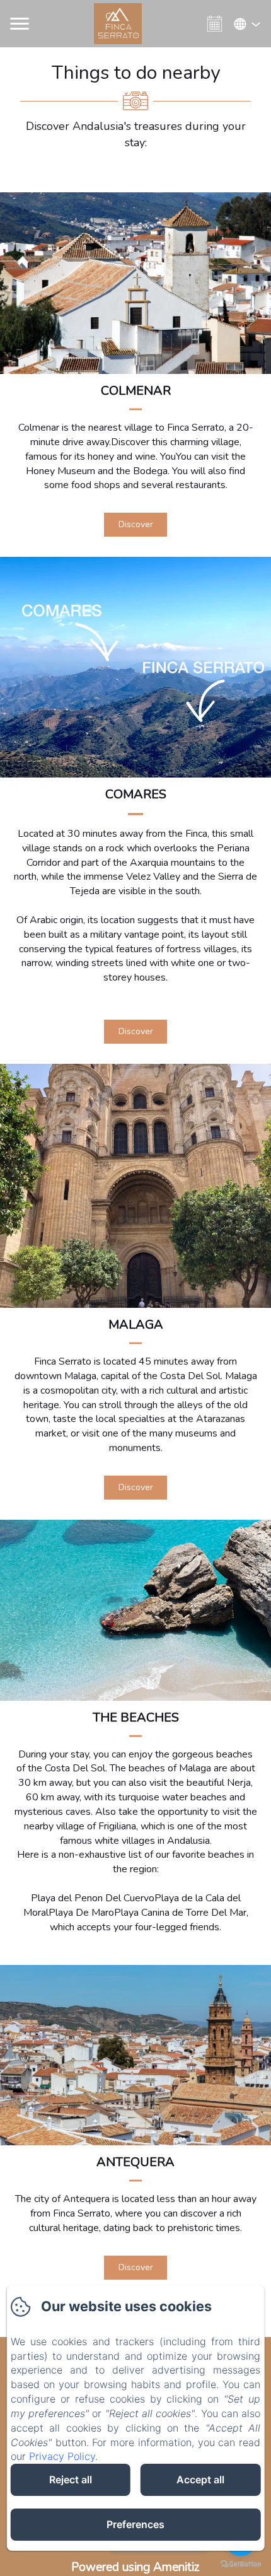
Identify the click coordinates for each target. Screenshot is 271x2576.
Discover (136, 524)
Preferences (135, 2524)
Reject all (71, 2480)
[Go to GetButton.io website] (241, 2564)
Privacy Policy (62, 2456)
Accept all (200, 2480)
